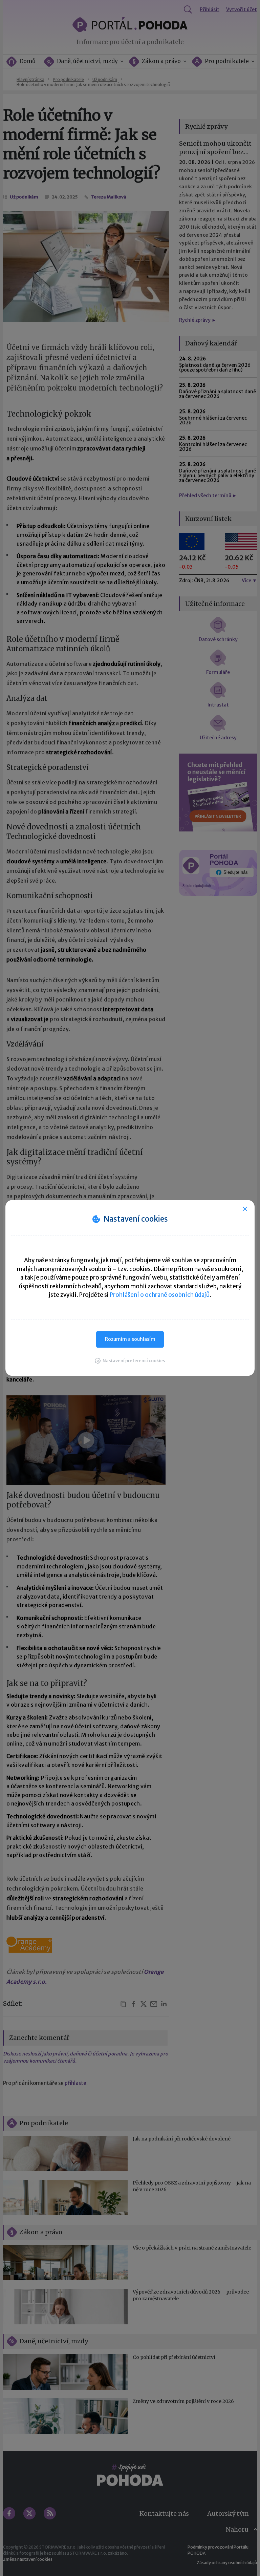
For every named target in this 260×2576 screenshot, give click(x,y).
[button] (130, 1361)
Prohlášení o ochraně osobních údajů (160, 1295)
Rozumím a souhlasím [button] (130, 1339)
